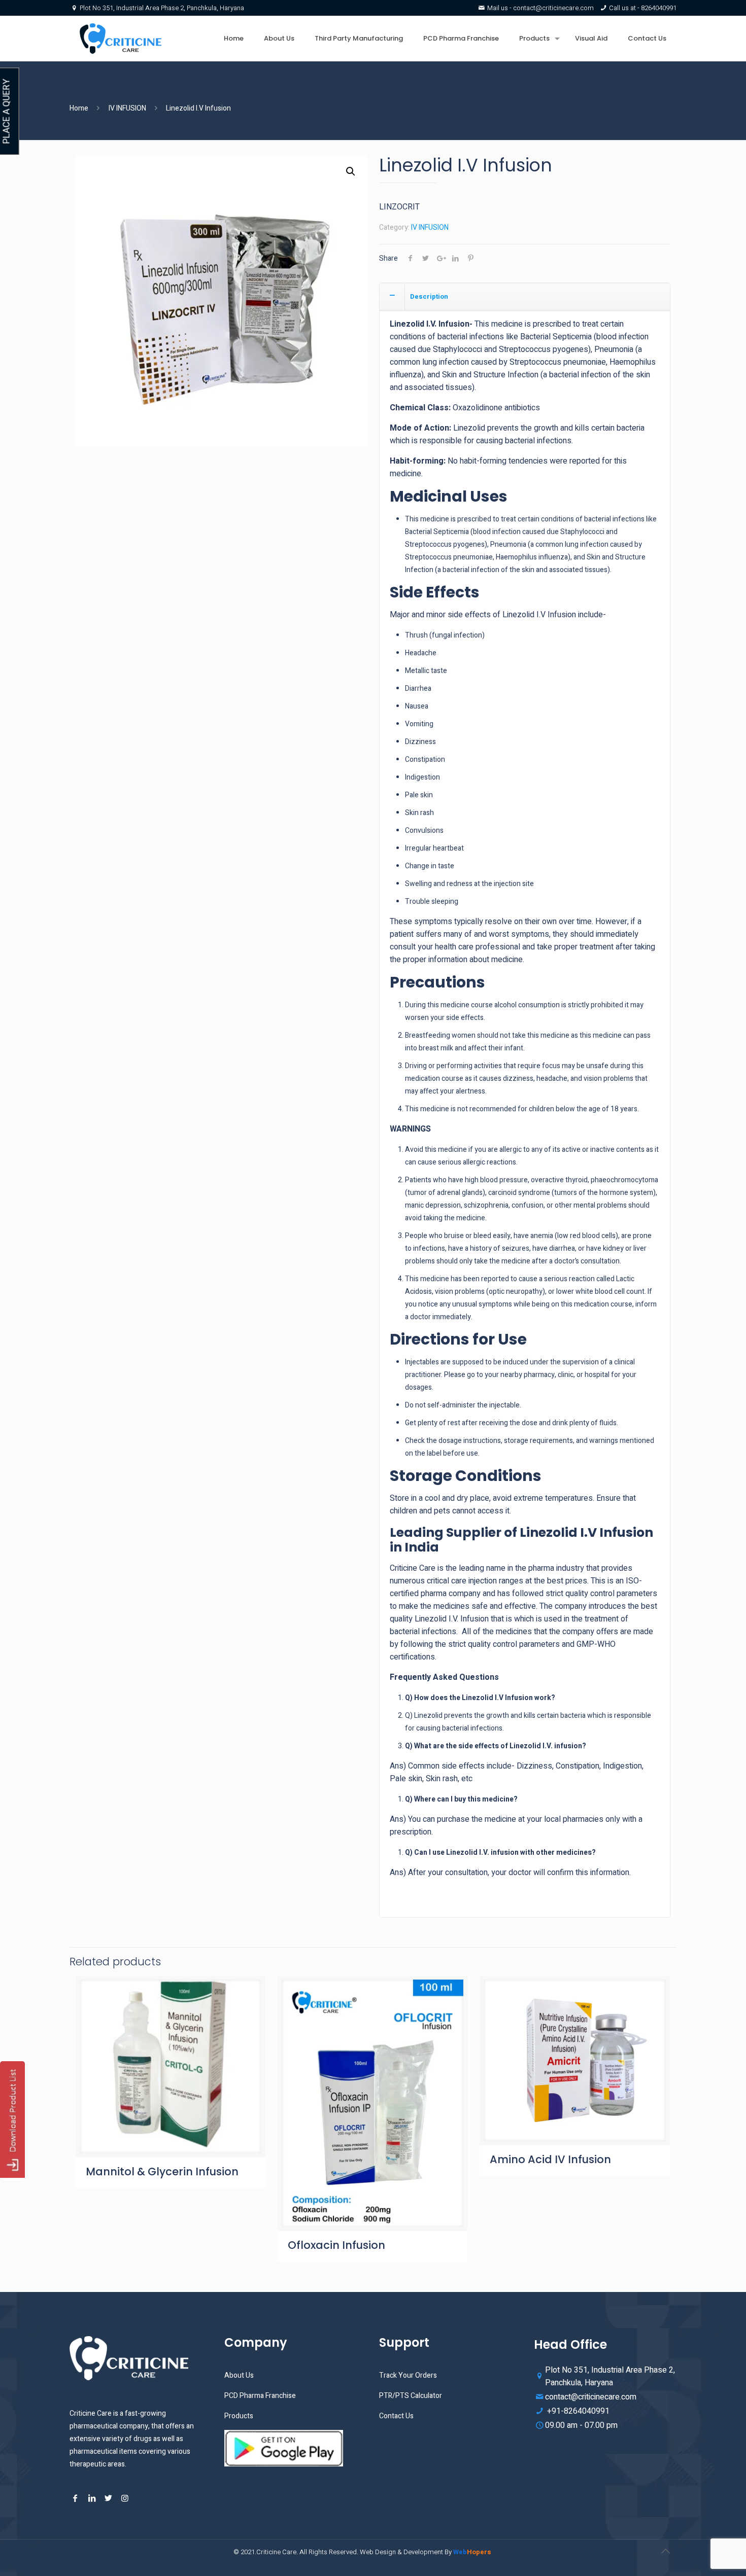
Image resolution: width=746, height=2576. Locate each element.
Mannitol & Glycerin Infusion (162, 2172)
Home (79, 108)
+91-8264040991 (577, 2411)
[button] (351, 171)
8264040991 (659, 8)
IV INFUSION (127, 108)
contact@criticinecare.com (553, 8)
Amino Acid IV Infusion (550, 2159)
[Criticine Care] (120, 39)
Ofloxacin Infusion (336, 2245)
